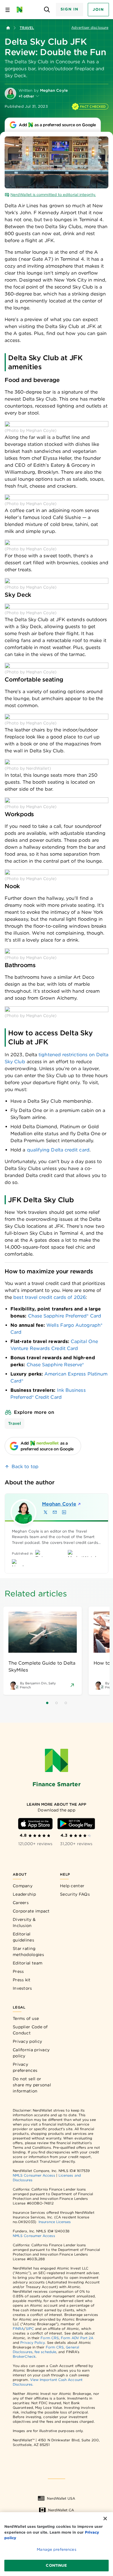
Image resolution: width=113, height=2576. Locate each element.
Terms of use (26, 2018)
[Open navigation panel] (8, 10)
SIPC (30, 2329)
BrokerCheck (24, 2356)
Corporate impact (31, 1911)
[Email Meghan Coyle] (55, 1512)
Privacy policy (27, 2041)
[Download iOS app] (35, 1824)
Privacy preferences (25, 2067)
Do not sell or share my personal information (32, 2085)
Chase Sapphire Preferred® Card (65, 1316)
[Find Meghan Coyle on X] (45, 1512)
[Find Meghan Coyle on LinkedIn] (64, 1512)
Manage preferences (56, 2549)
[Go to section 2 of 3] (57, 1703)
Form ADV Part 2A (77, 2338)
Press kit (22, 1980)
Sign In (70, 9)
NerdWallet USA (61, 2498)
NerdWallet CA (61, 2510)
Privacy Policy (32, 2342)
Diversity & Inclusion (24, 1922)
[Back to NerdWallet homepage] (8, 28)
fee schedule (45, 2352)
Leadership (24, 1894)
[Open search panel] (47, 10)
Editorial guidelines (23, 1937)
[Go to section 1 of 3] (47, 1703)
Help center (72, 1886)
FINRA (18, 2329)
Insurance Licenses (55, 2222)
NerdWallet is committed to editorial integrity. (53, 195)
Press (18, 1971)
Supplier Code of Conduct (30, 2030)
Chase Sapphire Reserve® (55, 1365)
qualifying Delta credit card (58, 1150)
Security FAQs (75, 1894)
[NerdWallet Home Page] (21, 10)
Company (23, 1886)
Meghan (59, 1504)
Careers (21, 1903)
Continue (56, 2565)
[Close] (105, 2519)
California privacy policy (31, 2053)
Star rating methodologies (28, 1952)
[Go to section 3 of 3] (66, 1703)
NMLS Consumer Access (34, 2175)
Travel (27, 28)
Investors (22, 1988)
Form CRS (50, 2338)
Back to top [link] (25, 1467)
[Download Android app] (76, 1824)
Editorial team (28, 1963)
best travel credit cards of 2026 (50, 1297)
